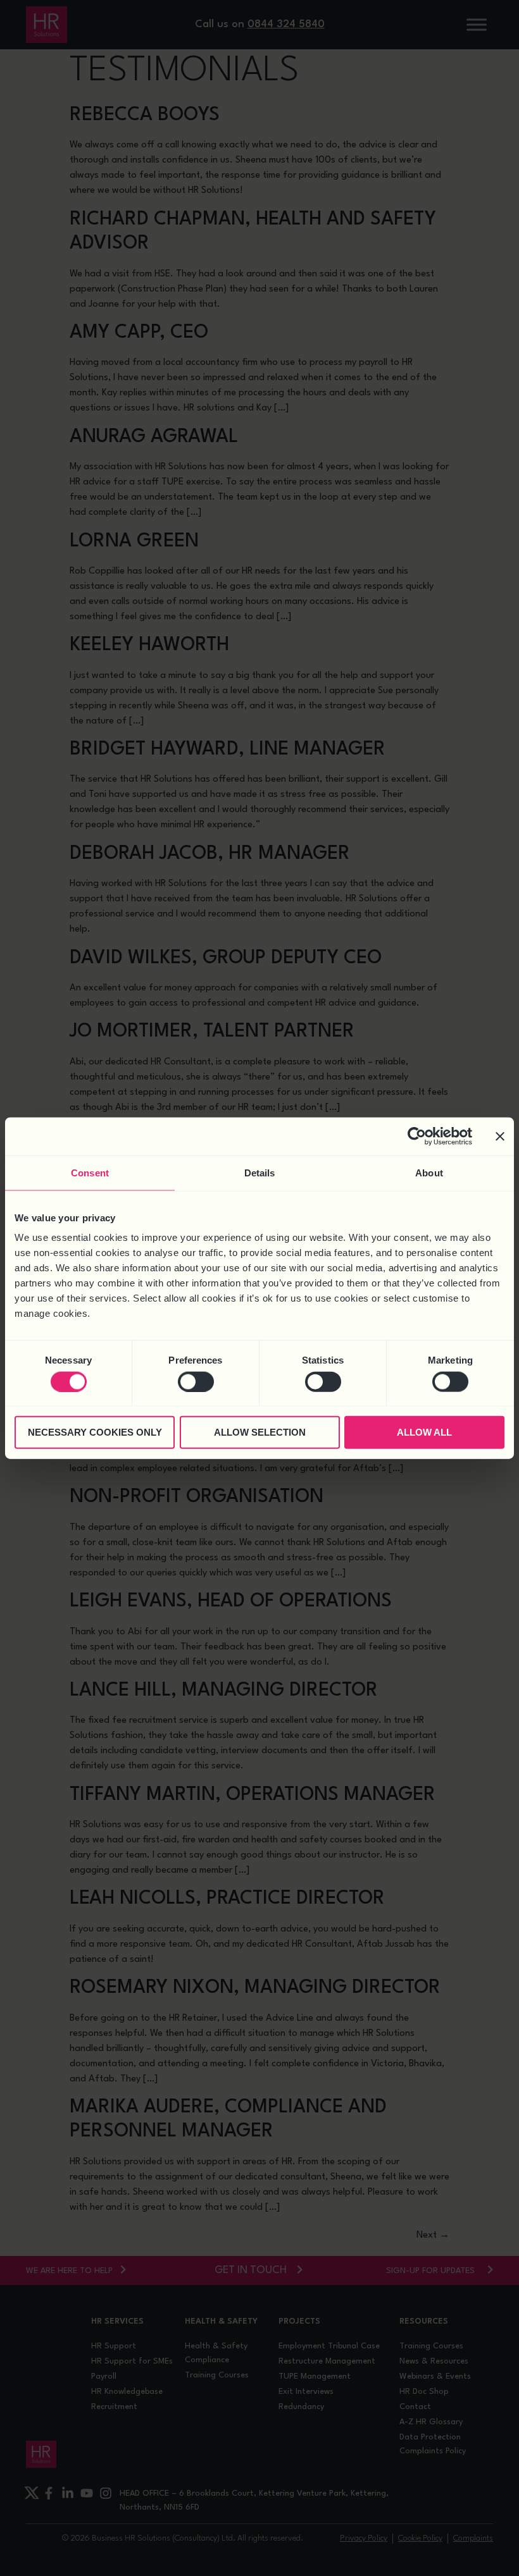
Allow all (424, 1432)
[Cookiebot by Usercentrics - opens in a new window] (417, 1136)
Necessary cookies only (95, 1432)
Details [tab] (260, 1172)
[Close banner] (500, 1136)
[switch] (196, 1381)
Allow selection (260, 1432)
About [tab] (429, 1172)
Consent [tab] (90, 1172)
